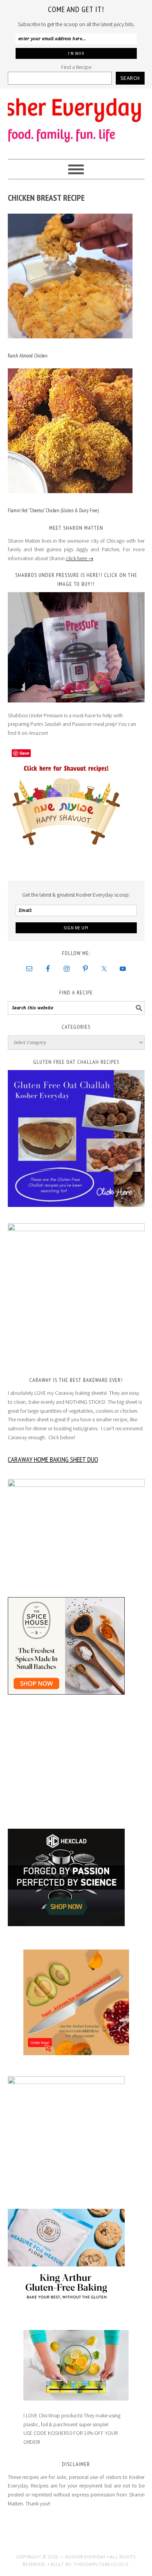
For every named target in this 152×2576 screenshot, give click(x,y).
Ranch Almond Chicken (28, 356)
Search (130, 78)
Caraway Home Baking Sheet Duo (53, 1459)
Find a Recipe (76, 67)
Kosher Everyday (76, 120)
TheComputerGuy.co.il (102, 2564)
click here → (80, 558)
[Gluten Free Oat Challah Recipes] (76, 1138)
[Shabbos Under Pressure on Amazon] (76, 647)
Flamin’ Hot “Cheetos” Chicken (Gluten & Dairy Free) (53, 510)
